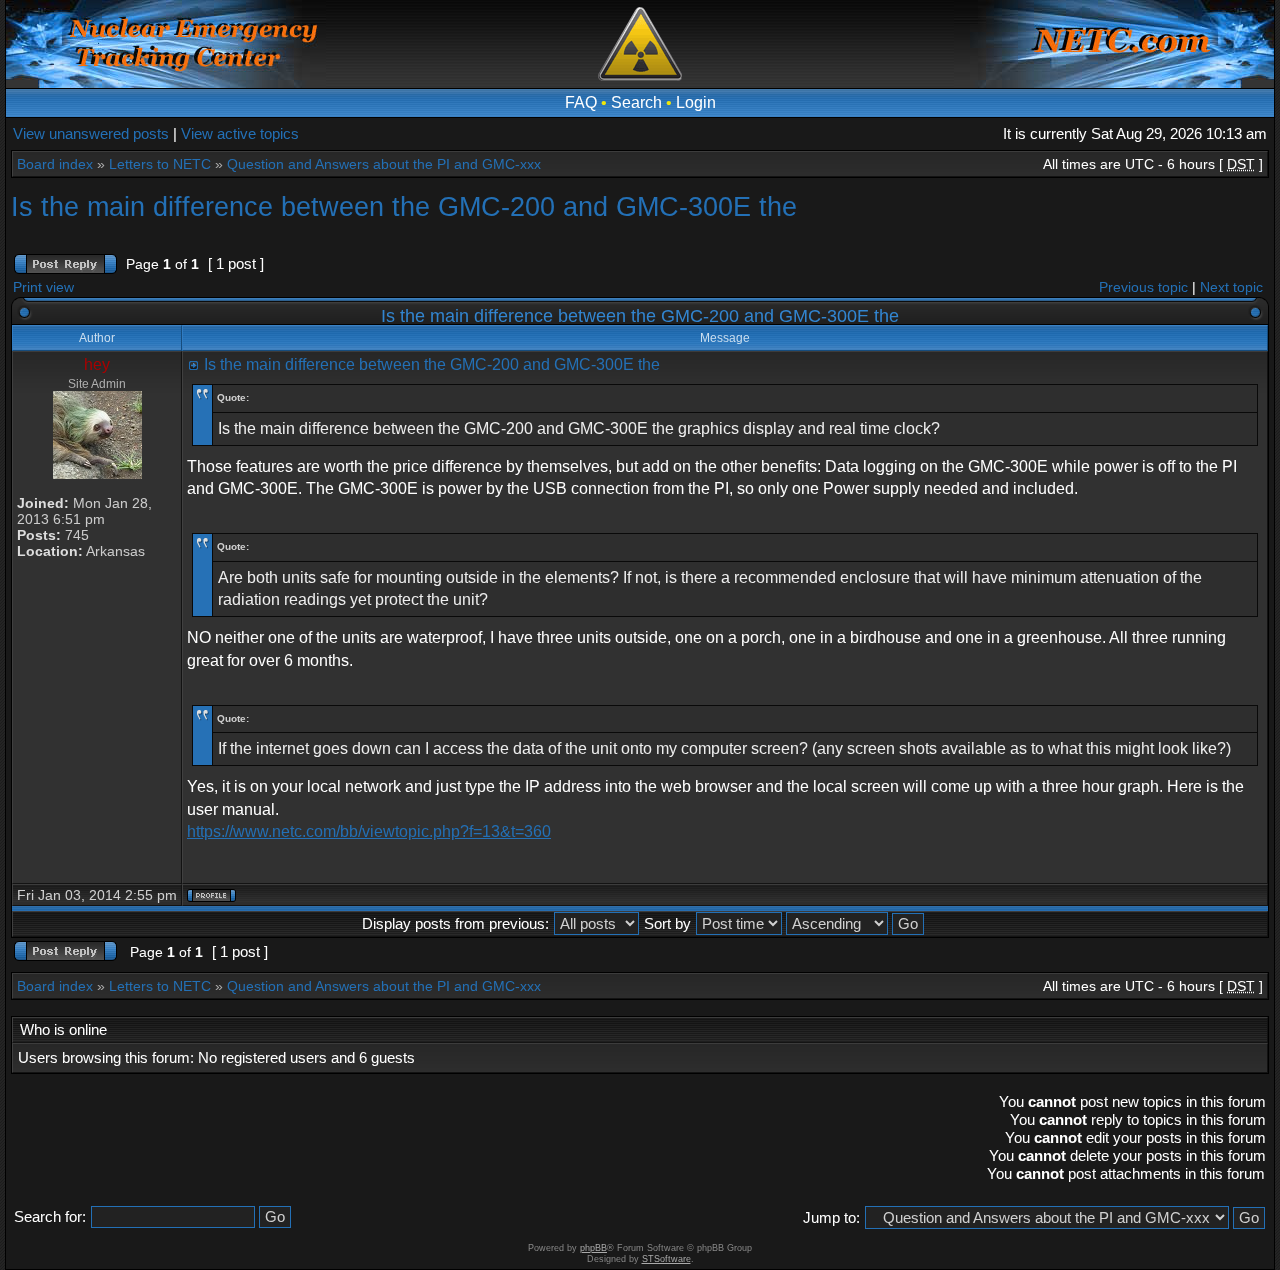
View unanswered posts (91, 133)
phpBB (593, 1248)
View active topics (240, 133)
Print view (43, 287)
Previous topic (1143, 287)
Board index (55, 164)
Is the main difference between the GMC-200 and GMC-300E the (404, 206)
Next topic (1231, 287)
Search (636, 102)
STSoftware (666, 1259)
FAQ (581, 102)
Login (696, 102)
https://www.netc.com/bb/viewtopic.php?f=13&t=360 (369, 831)
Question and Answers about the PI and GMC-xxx (384, 164)
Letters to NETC (160, 164)
